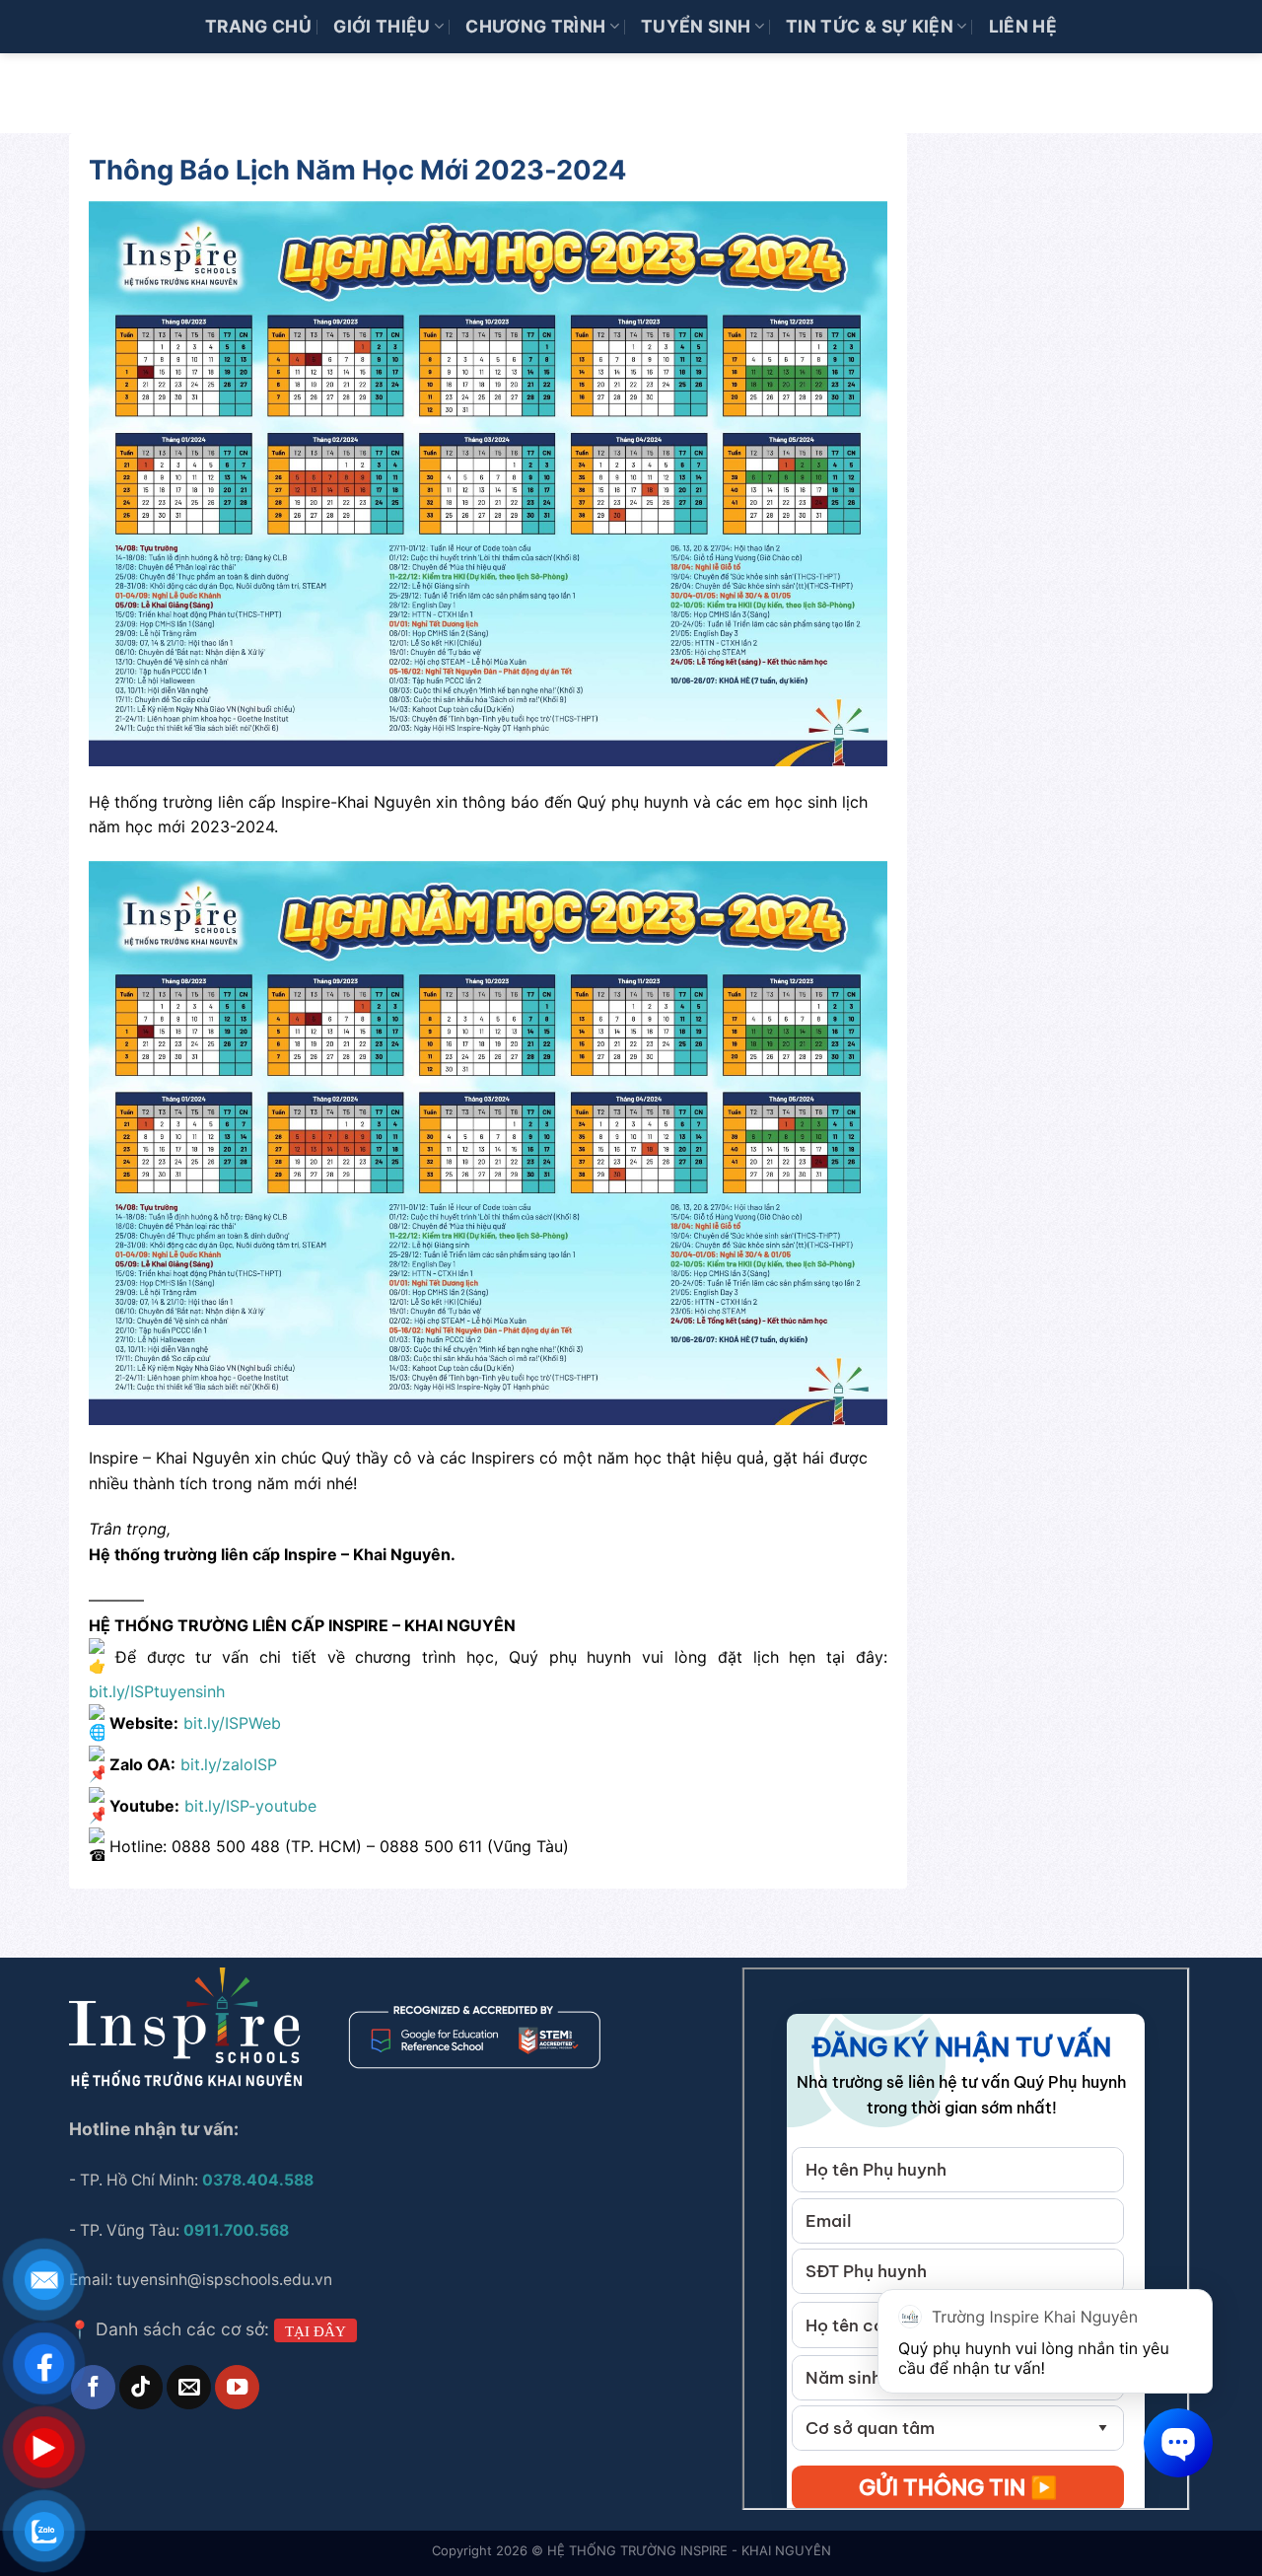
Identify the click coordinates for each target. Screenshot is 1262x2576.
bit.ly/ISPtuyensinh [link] (157, 1691)
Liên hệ (1023, 26)
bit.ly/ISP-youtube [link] (250, 1806)
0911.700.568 (236, 2230)
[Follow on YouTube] (237, 2387)
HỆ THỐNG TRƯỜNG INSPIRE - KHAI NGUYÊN (689, 2550)
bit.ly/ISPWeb (232, 1724)
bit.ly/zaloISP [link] (229, 1764)
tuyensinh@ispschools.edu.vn (226, 2280)
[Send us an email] (188, 2387)
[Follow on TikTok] (141, 2387)
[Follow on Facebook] (93, 2387)
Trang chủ (258, 26)
